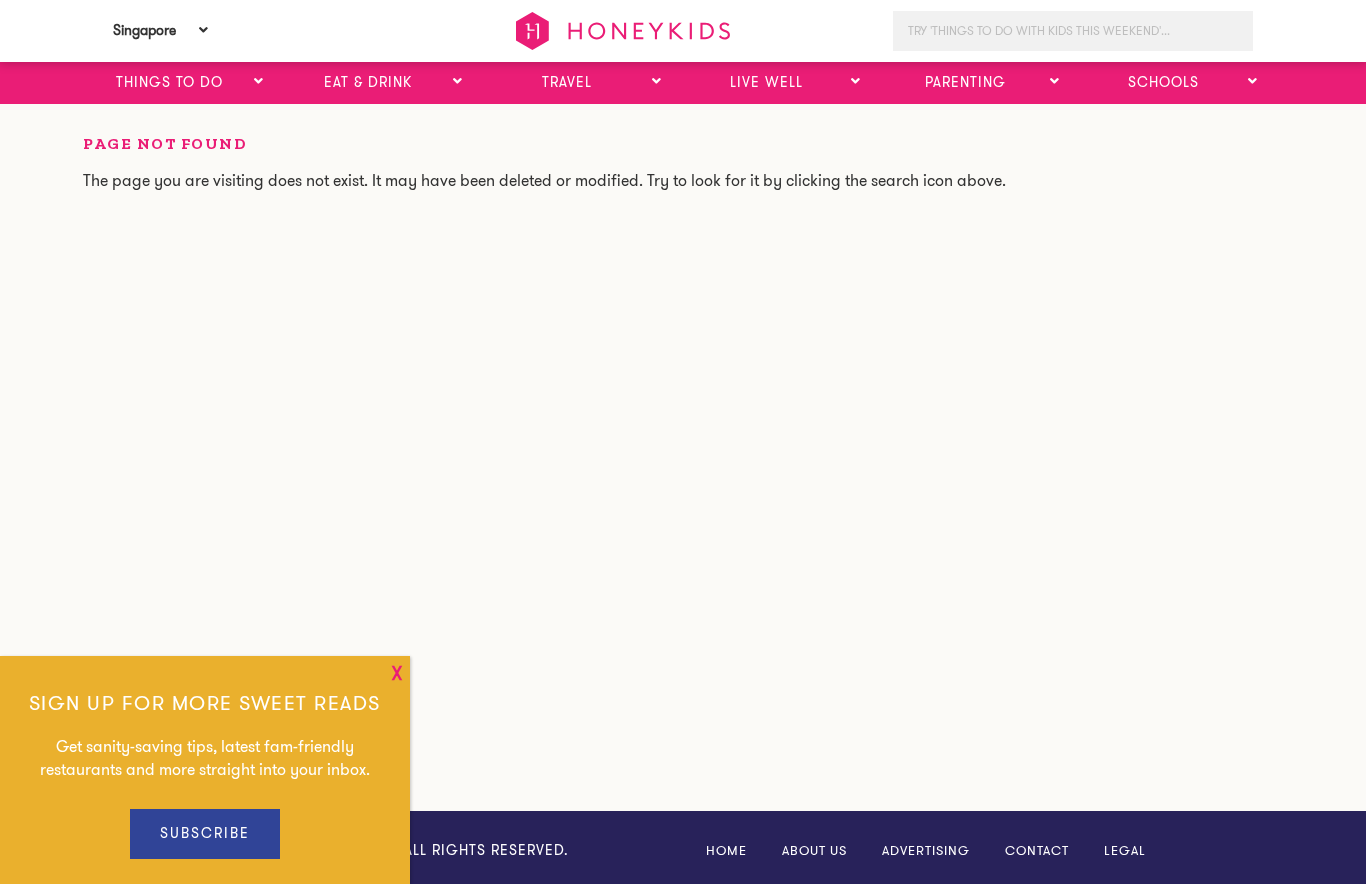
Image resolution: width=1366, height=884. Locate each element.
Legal (1125, 850)
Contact (1037, 850)
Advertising (926, 850)
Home (726, 850)
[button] (259, 82)
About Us (814, 850)
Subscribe (205, 833)
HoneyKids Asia (623, 31)
